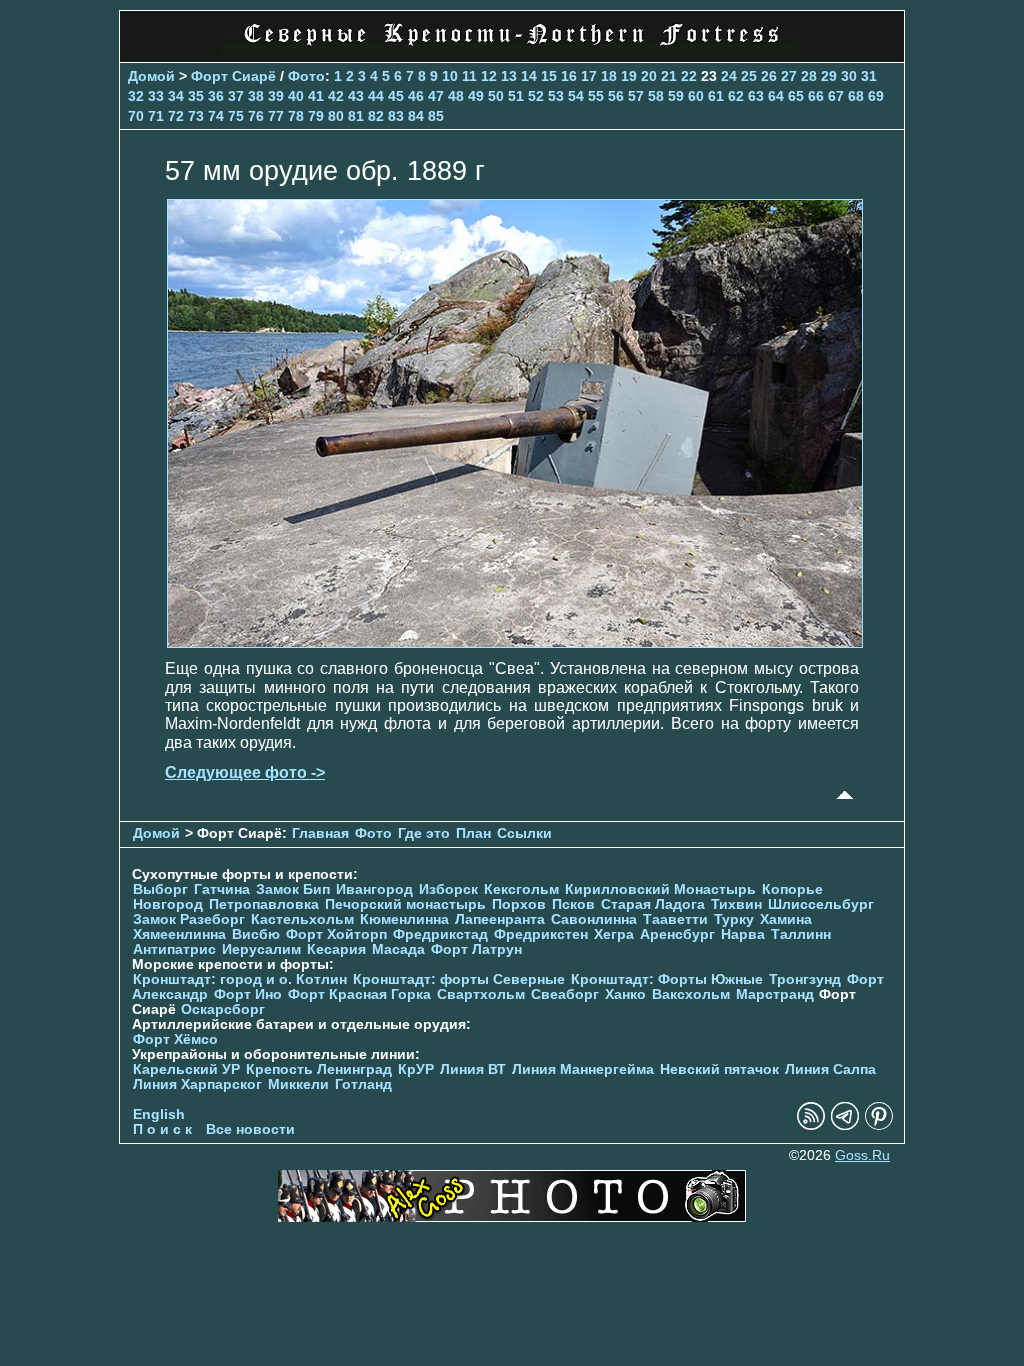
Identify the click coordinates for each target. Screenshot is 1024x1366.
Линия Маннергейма (583, 1069)
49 (476, 96)
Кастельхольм (302, 919)
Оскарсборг (223, 1009)
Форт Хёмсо (175, 1039)
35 (196, 96)
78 (296, 116)
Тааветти (675, 919)
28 (809, 76)
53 (556, 96)
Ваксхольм (691, 994)
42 (336, 96)
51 (516, 96)
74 (216, 116)
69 (876, 96)
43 (356, 96)
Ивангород (374, 889)
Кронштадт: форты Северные (459, 979)
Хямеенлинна (179, 934)
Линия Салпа (830, 1069)
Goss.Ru (862, 1155)
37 (236, 96)
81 (356, 116)
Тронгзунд (805, 979)
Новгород (168, 904)
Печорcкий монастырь (405, 904)
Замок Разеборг (189, 919)
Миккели (298, 1084)
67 (836, 96)
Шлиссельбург (821, 904)
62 (736, 96)
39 (276, 96)
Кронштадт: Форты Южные (667, 979)
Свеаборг (565, 994)
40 (296, 96)
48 (456, 96)
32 (136, 96)
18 (609, 76)
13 (509, 76)
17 (589, 76)
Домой (151, 76)
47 (436, 96)
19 (629, 76)
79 (316, 116)
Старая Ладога (653, 904)
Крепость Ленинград (319, 1069)
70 (136, 116)
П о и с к (162, 1129)
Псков (573, 904)
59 (676, 96)
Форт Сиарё (233, 76)
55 (596, 96)
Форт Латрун (476, 949)
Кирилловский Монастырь (660, 889)
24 (729, 76)
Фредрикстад (440, 934)
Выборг (160, 889)
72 (176, 116)
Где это (424, 833)
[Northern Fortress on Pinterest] (879, 1125)
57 (636, 96)
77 (276, 116)
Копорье (792, 889)
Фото (306, 76)
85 (436, 116)
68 (856, 96)
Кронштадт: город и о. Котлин (240, 979)
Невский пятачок (719, 1069)
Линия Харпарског (197, 1084)
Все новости (250, 1129)
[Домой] (512, 49)
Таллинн (801, 934)
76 (256, 116)
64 (776, 96)
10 (450, 76)
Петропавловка (264, 904)
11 (469, 76)
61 (716, 96)
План (473, 833)
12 (489, 76)
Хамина (786, 919)
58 (656, 96)
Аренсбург (677, 934)
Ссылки (524, 833)
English (159, 1114)
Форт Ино (248, 994)
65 (796, 96)
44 (376, 96)
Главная (320, 833)
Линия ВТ (473, 1069)
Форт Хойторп (336, 934)
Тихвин (736, 904)
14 (529, 76)
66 (816, 96)
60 (696, 96)
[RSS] (811, 1125)
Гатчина (222, 889)
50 (496, 96)
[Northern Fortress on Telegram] (845, 1125)
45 (396, 96)
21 (669, 76)
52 (536, 96)
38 (256, 96)
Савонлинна (594, 919)
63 (756, 96)
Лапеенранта (500, 919)
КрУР (416, 1069)
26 (769, 76)
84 (416, 116)
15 (549, 76)
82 (376, 116)
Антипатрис (174, 949)
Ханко (625, 994)
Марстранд (775, 994)
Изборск (448, 889)
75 (236, 116)
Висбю (256, 934)
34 (176, 96)
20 (649, 76)
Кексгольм (521, 889)
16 (569, 76)
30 (849, 76)
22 (689, 76)
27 (789, 76)
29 (829, 76)
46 (416, 96)
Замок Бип (293, 889)
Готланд (363, 1084)
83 (396, 116)
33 (156, 96)
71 (156, 116)
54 (576, 96)
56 (616, 96)
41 (316, 96)
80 (336, 116)
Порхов (519, 904)
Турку (734, 919)
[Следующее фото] (515, 642)
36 (216, 96)
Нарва (743, 934)
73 (196, 116)
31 (869, 76)
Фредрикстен (541, 934)
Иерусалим (261, 949)
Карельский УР (186, 1069)
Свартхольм (481, 994)
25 (749, 76)
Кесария (336, 949)
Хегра (614, 934)
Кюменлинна (404, 919)
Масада (398, 949)
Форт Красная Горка (359, 994)
